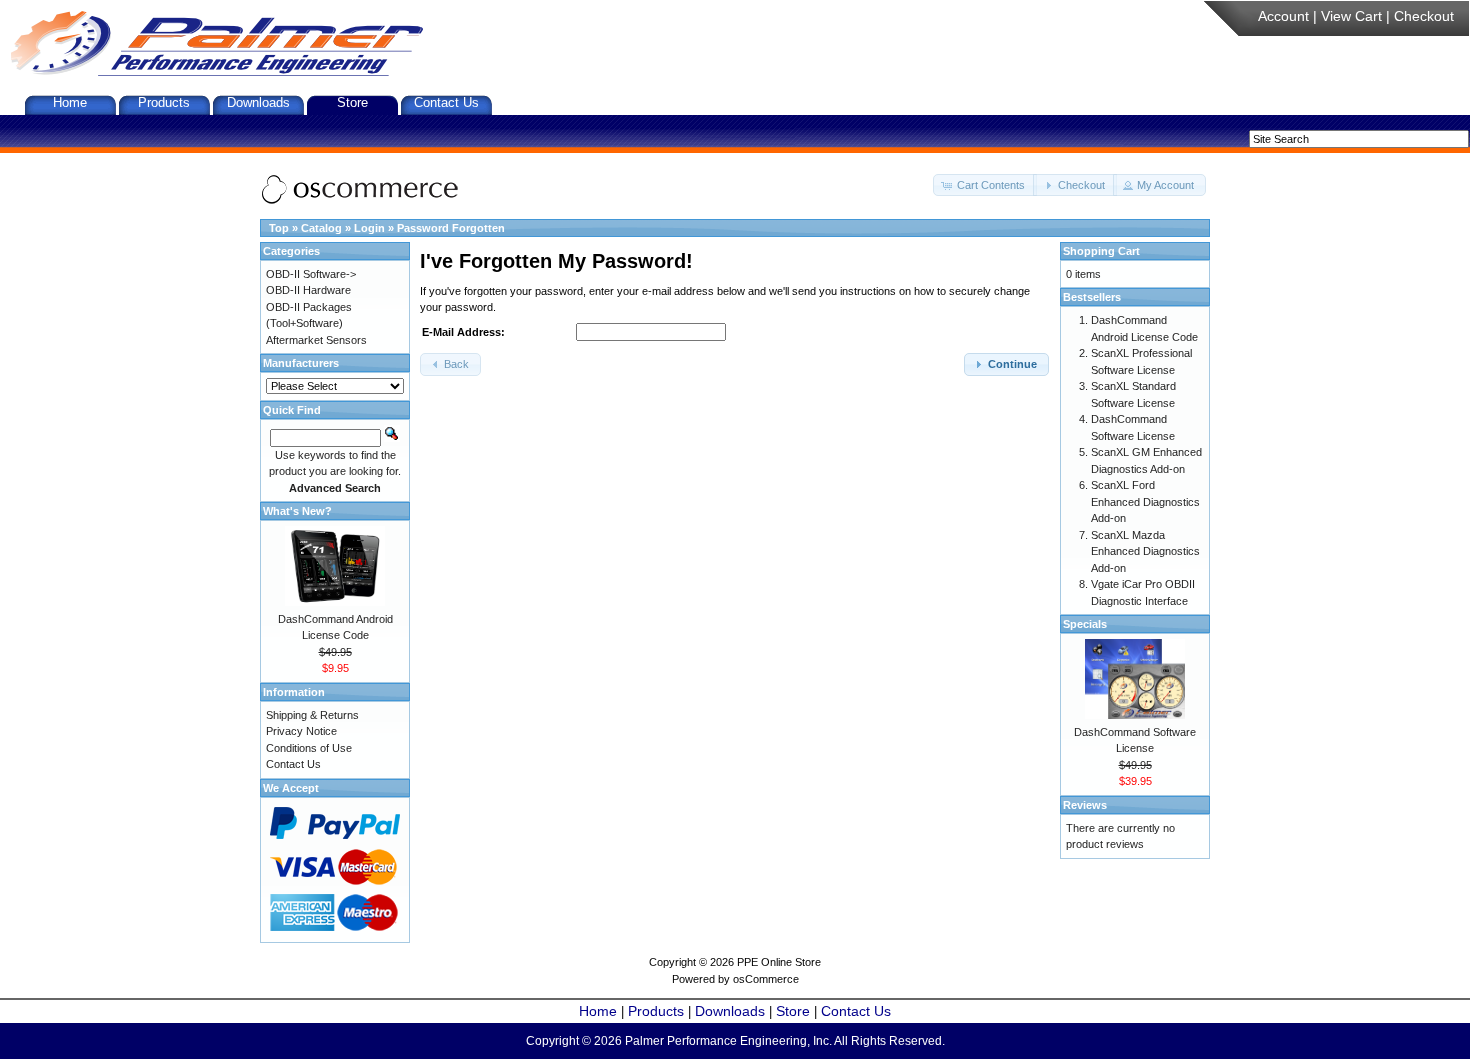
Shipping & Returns (312, 715)
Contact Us (446, 102)
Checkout (1424, 16)
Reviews (1085, 805)
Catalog (321, 228)
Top (279, 228)
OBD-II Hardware (308, 290)
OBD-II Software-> (311, 274)
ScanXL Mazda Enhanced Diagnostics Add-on (1145, 551)
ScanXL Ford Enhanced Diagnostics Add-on (1145, 501)
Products (164, 102)
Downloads (258, 102)
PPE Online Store (779, 962)
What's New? (297, 511)
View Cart (1351, 16)
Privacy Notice (301, 731)
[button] (985, 185)
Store (352, 102)
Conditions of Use (309, 748)
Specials (1085, 624)
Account (1283, 16)
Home (70, 102)
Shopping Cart (1101, 251)
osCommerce (766, 979)
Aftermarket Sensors (316, 340)
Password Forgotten (451, 228)
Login (369, 228)
